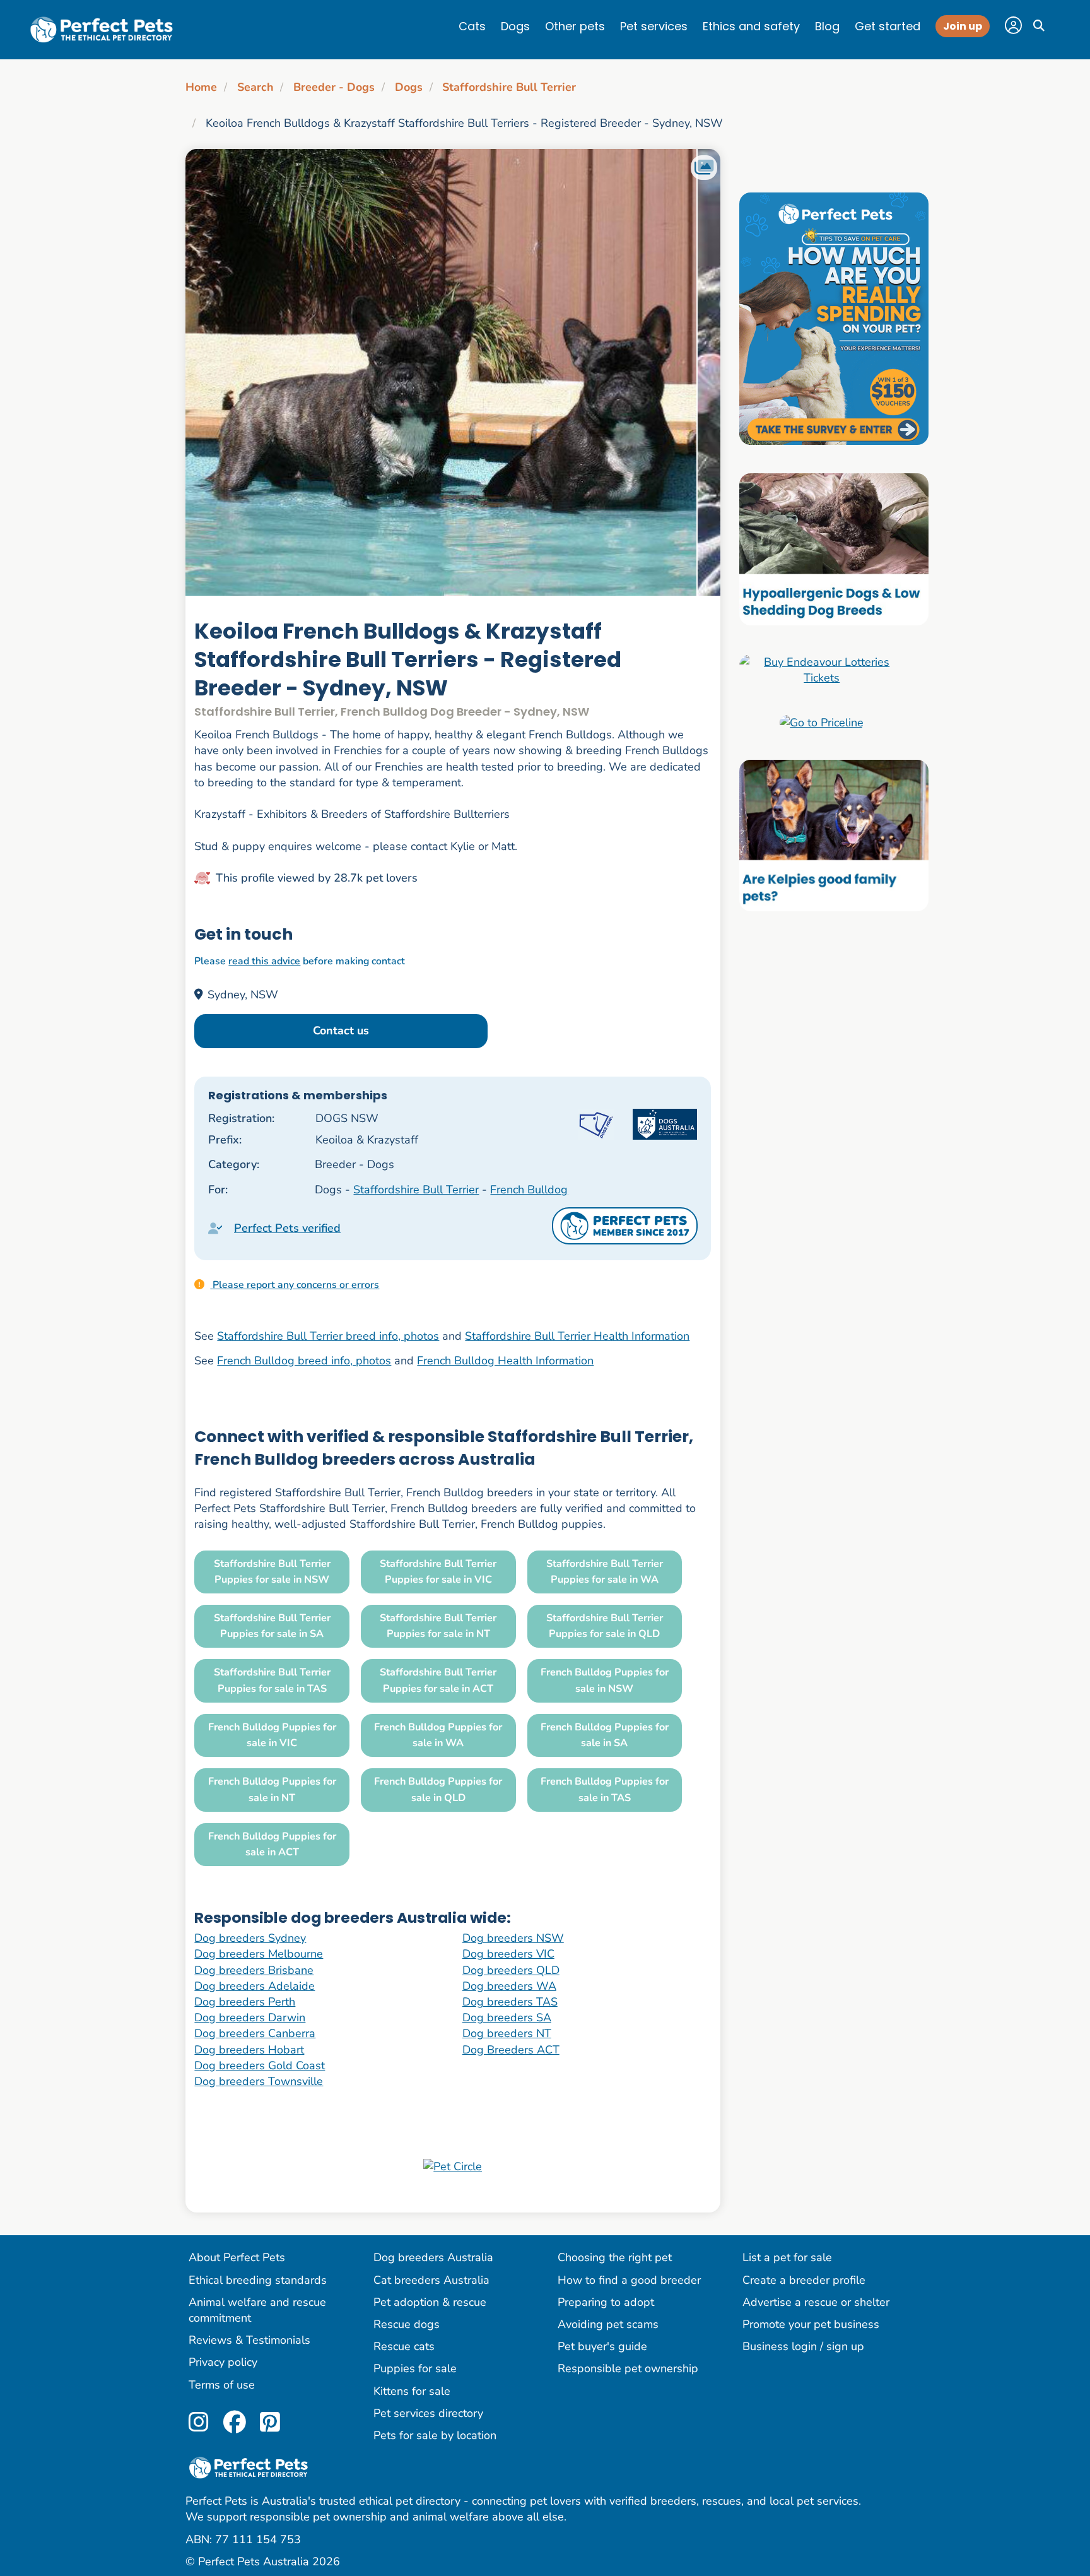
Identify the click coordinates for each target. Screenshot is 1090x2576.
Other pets (575, 26)
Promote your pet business (811, 2324)
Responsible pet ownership (628, 2368)
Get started (888, 26)
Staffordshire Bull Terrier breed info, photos (328, 1336)
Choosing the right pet (615, 2257)
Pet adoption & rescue (430, 2302)
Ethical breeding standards (258, 2280)
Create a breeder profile (804, 2280)
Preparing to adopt (606, 2302)
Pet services (654, 26)
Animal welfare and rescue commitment (257, 2310)
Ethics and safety (751, 26)
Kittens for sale (412, 2391)
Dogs (515, 26)
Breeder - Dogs (334, 87)
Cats (472, 26)
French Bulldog (529, 1190)
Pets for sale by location (435, 2435)
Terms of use (222, 2385)
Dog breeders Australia (433, 2257)
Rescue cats (404, 2346)
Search (255, 87)
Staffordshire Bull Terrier (509, 87)
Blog (827, 26)
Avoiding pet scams (608, 2324)
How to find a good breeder (629, 2280)
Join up (963, 26)
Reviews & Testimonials (249, 2340)
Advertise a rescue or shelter (816, 2302)
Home (201, 87)
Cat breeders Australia (431, 2280)
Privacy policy (223, 2362)
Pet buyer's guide (602, 2346)
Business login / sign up (803, 2346)
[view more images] (453, 372)
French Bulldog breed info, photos (304, 1361)
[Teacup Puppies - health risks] (834, 318)
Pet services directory (428, 2413)
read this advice (264, 961)
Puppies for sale (415, 2368)
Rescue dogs (407, 2324)
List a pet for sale (787, 2257)
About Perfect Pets (237, 2257)
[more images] (704, 168)
